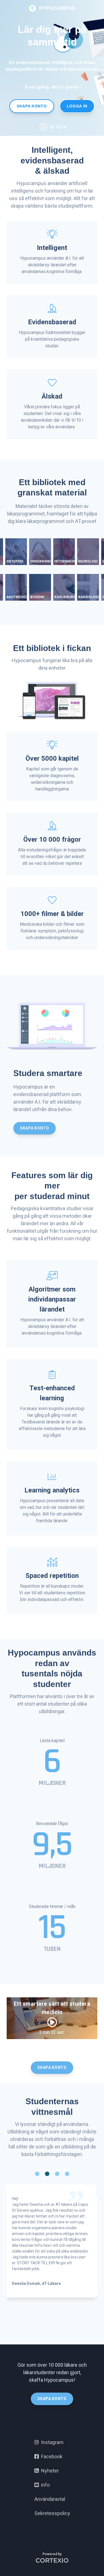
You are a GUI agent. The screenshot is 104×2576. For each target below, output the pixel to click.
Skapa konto (32, 106)
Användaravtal (50, 2499)
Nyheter (49, 2471)
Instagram (51, 2442)
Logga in (77, 106)
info (44, 2485)
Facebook (51, 2456)
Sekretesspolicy (52, 2513)
